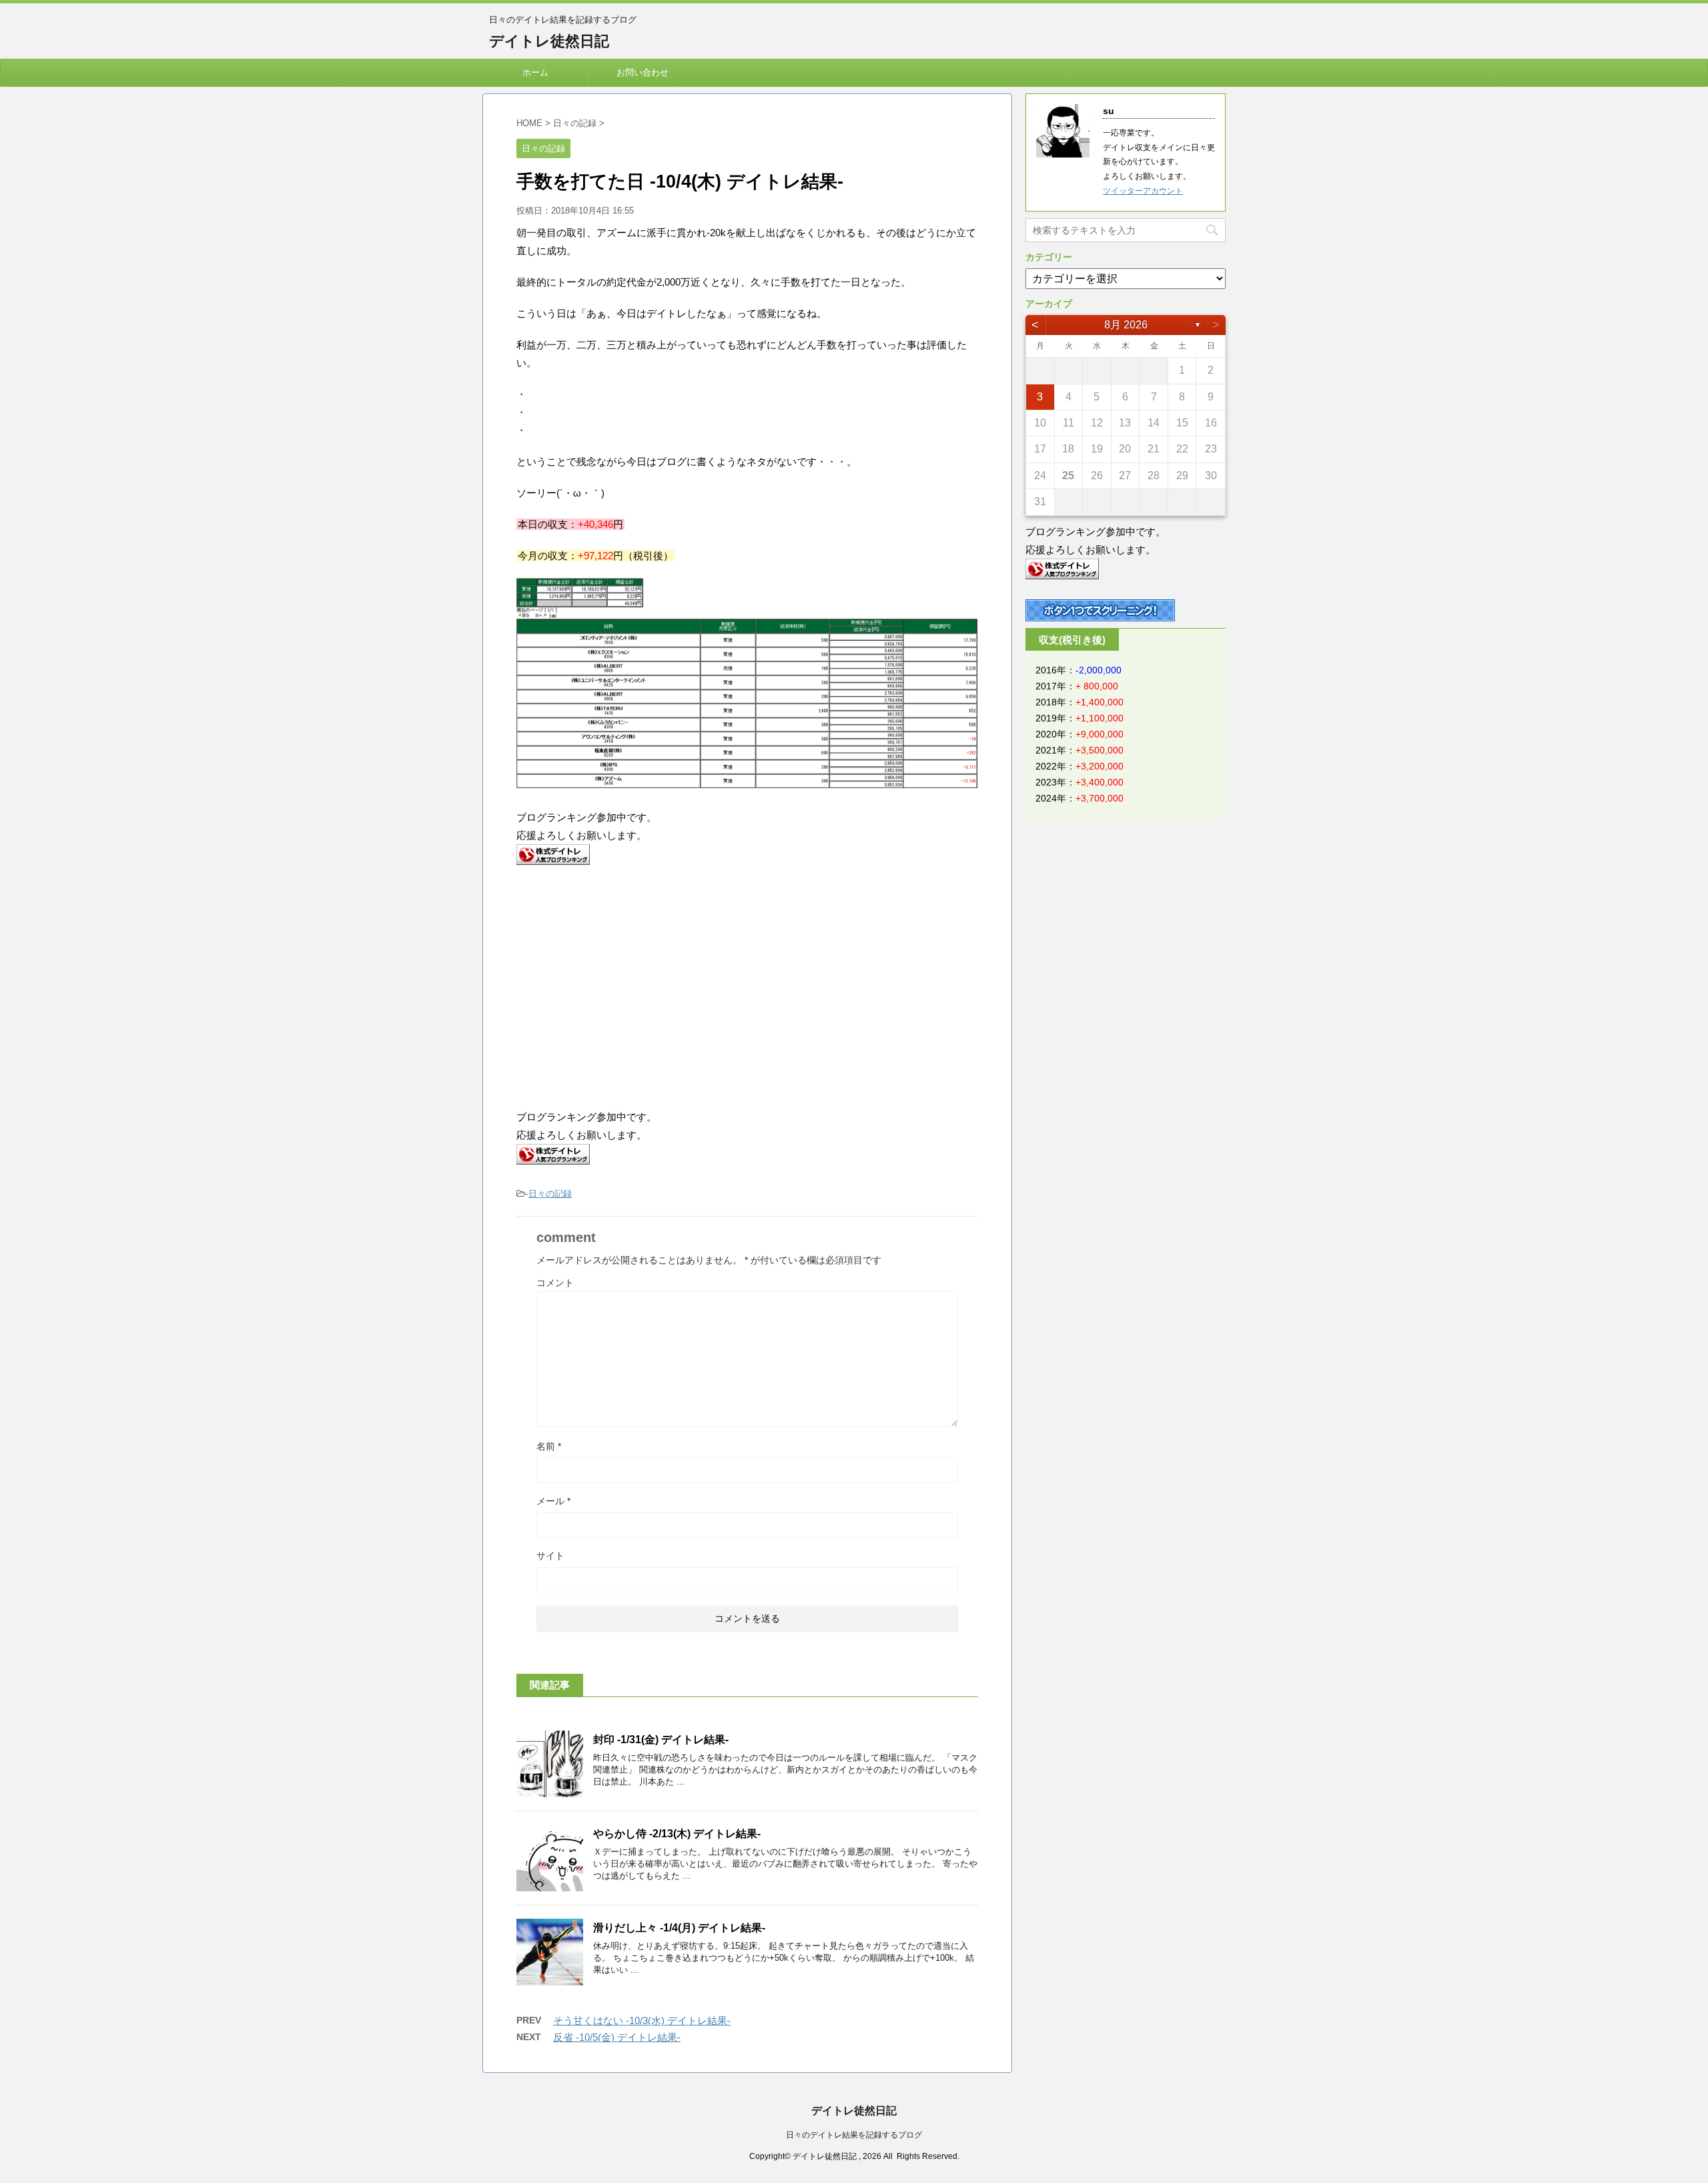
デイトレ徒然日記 (549, 41)
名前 (549, 1446)
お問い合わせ (643, 72)
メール (553, 1501)
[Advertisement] (628, 985)
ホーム (535, 72)
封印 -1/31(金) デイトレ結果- (661, 1740)
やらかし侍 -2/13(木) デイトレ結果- (677, 1834)
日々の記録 (550, 1194)
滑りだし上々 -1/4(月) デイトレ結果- (679, 1928)
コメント (555, 1283)
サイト (550, 1556)
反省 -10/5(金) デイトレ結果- (617, 2037)
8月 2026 (1126, 325)
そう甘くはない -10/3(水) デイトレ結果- (642, 2020)
